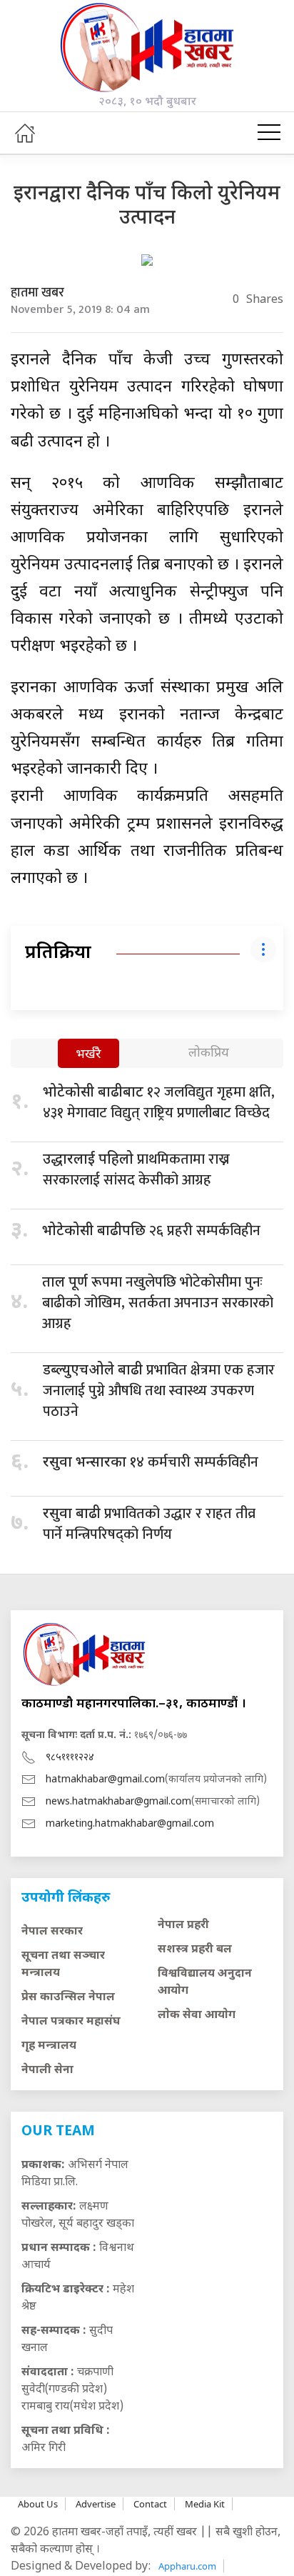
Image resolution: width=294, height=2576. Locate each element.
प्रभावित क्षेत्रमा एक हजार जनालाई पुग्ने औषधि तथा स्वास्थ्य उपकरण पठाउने (159, 1391)
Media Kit (205, 2504)
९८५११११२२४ (70, 1758)
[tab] (88, 1055)
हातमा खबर (37, 293)
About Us (38, 2504)
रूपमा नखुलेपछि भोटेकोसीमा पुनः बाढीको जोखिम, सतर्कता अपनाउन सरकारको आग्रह (158, 1303)
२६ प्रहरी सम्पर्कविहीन (151, 1231)
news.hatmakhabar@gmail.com (118, 1802)
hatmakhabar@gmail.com (105, 1780)
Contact (150, 2504)
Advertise (96, 2504)
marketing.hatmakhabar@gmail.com (130, 1824)
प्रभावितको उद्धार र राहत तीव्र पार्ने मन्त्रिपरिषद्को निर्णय (149, 1524)
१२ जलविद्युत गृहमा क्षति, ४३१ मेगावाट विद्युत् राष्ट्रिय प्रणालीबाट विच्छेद (159, 1103)
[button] (269, 133)
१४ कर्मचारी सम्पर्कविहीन (151, 1462)
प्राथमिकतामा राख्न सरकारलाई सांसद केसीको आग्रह (136, 1170)
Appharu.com (187, 2566)
